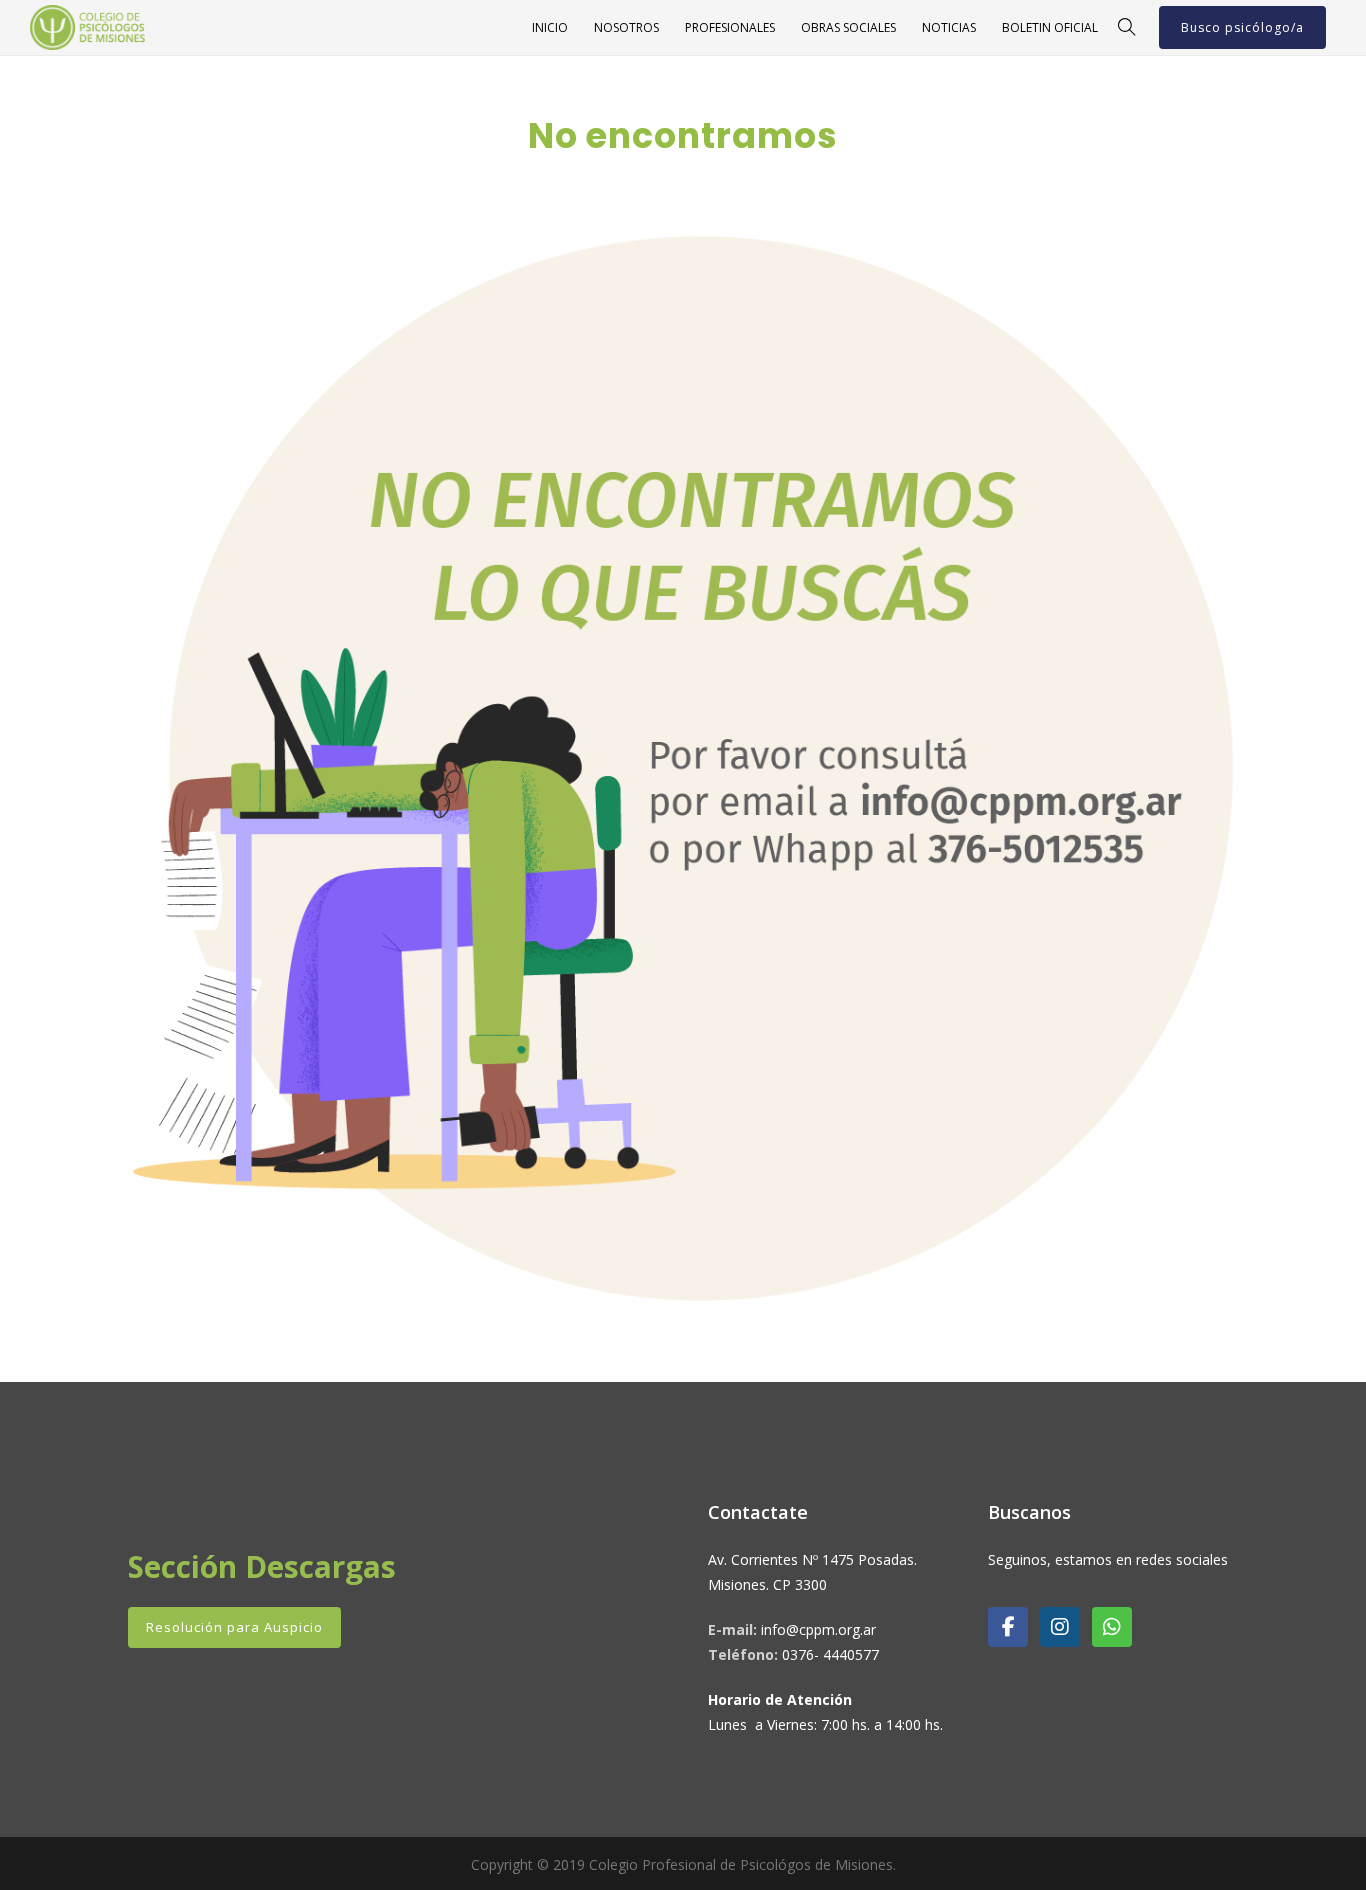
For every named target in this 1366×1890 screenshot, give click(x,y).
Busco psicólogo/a (1242, 27)
